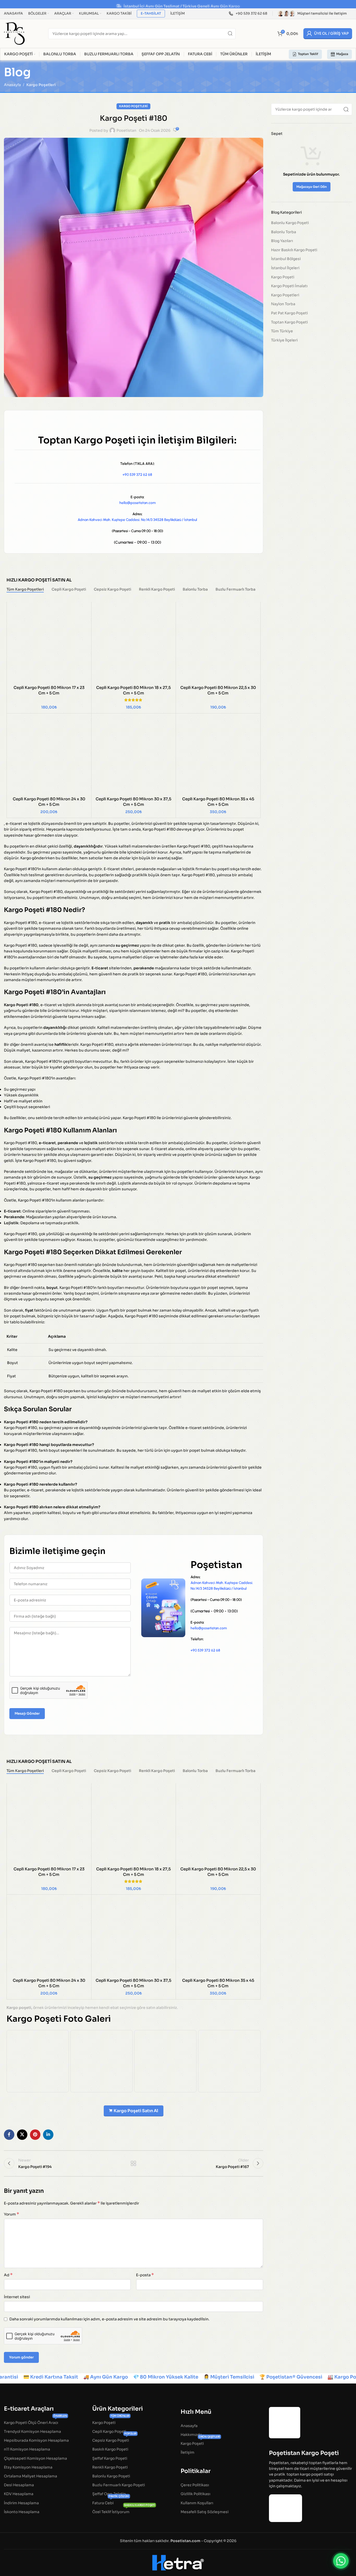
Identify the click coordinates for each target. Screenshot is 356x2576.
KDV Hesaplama (19, 2494)
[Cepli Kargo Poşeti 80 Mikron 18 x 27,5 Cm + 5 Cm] (134, 644)
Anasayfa (12, 85)
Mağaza (342, 54)
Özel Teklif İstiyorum (124, 2511)
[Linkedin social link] (48, 2135)
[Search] (230, 34)
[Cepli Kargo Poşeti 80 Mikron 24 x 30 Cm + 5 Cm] (49, 756)
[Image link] (285, 2422)
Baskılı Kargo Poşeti (110, 2449)
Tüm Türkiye (282, 331)
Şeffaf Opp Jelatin (109, 2494)
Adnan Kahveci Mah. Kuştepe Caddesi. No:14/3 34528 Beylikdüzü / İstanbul (137, 520)
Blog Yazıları (282, 241)
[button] (341, 2561)
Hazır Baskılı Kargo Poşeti (294, 250)
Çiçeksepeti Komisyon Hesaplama (35, 2458)
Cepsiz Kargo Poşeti (114, 2439)
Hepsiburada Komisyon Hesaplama (36, 2440)
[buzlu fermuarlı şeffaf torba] (165, 2061)
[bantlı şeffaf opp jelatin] (38, 2061)
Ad (8, 2275)
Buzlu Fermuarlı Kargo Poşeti (119, 2485)
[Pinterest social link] (35, 2135)
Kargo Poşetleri (41, 85)
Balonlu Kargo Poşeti (290, 223)
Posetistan (126, 130)
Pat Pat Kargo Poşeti (289, 313)
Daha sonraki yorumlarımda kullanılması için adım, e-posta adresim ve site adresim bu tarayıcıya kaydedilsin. (109, 2319)
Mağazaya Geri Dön (312, 187)
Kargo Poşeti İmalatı (289, 286)
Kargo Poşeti (283, 277)
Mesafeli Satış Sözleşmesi (205, 2512)
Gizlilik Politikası (195, 2494)
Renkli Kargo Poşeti (110, 2467)
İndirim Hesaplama (21, 2503)
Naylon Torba (283, 304)
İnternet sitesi (17, 2297)
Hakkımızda (191, 2434)
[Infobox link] (248, 14)
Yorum (11, 2214)
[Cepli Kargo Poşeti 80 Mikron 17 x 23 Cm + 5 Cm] (49, 644)
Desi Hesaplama (19, 2485)
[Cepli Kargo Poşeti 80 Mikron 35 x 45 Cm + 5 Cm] (218, 756)
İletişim (188, 2452)
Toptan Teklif (308, 54)
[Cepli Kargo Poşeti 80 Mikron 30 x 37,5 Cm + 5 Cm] (134, 756)
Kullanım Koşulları (197, 2503)
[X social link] (22, 2135)
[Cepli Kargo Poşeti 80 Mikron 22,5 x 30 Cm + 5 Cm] (218, 644)
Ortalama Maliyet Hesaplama (30, 2476)
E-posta (145, 2275)
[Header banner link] (178, 4)
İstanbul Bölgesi (286, 259)
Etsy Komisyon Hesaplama (28, 2467)
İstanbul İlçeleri (285, 268)
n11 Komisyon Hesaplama (27, 2449)
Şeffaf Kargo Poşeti (110, 2458)
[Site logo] (14, 33)
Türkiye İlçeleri (284, 340)
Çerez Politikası (195, 2485)
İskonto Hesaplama (22, 2512)
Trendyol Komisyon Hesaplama (32, 2431)
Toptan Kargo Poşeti (289, 322)
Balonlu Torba (284, 232)
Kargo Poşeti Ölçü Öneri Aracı (35, 2421)
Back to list (133, 2163)
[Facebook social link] (9, 2135)
